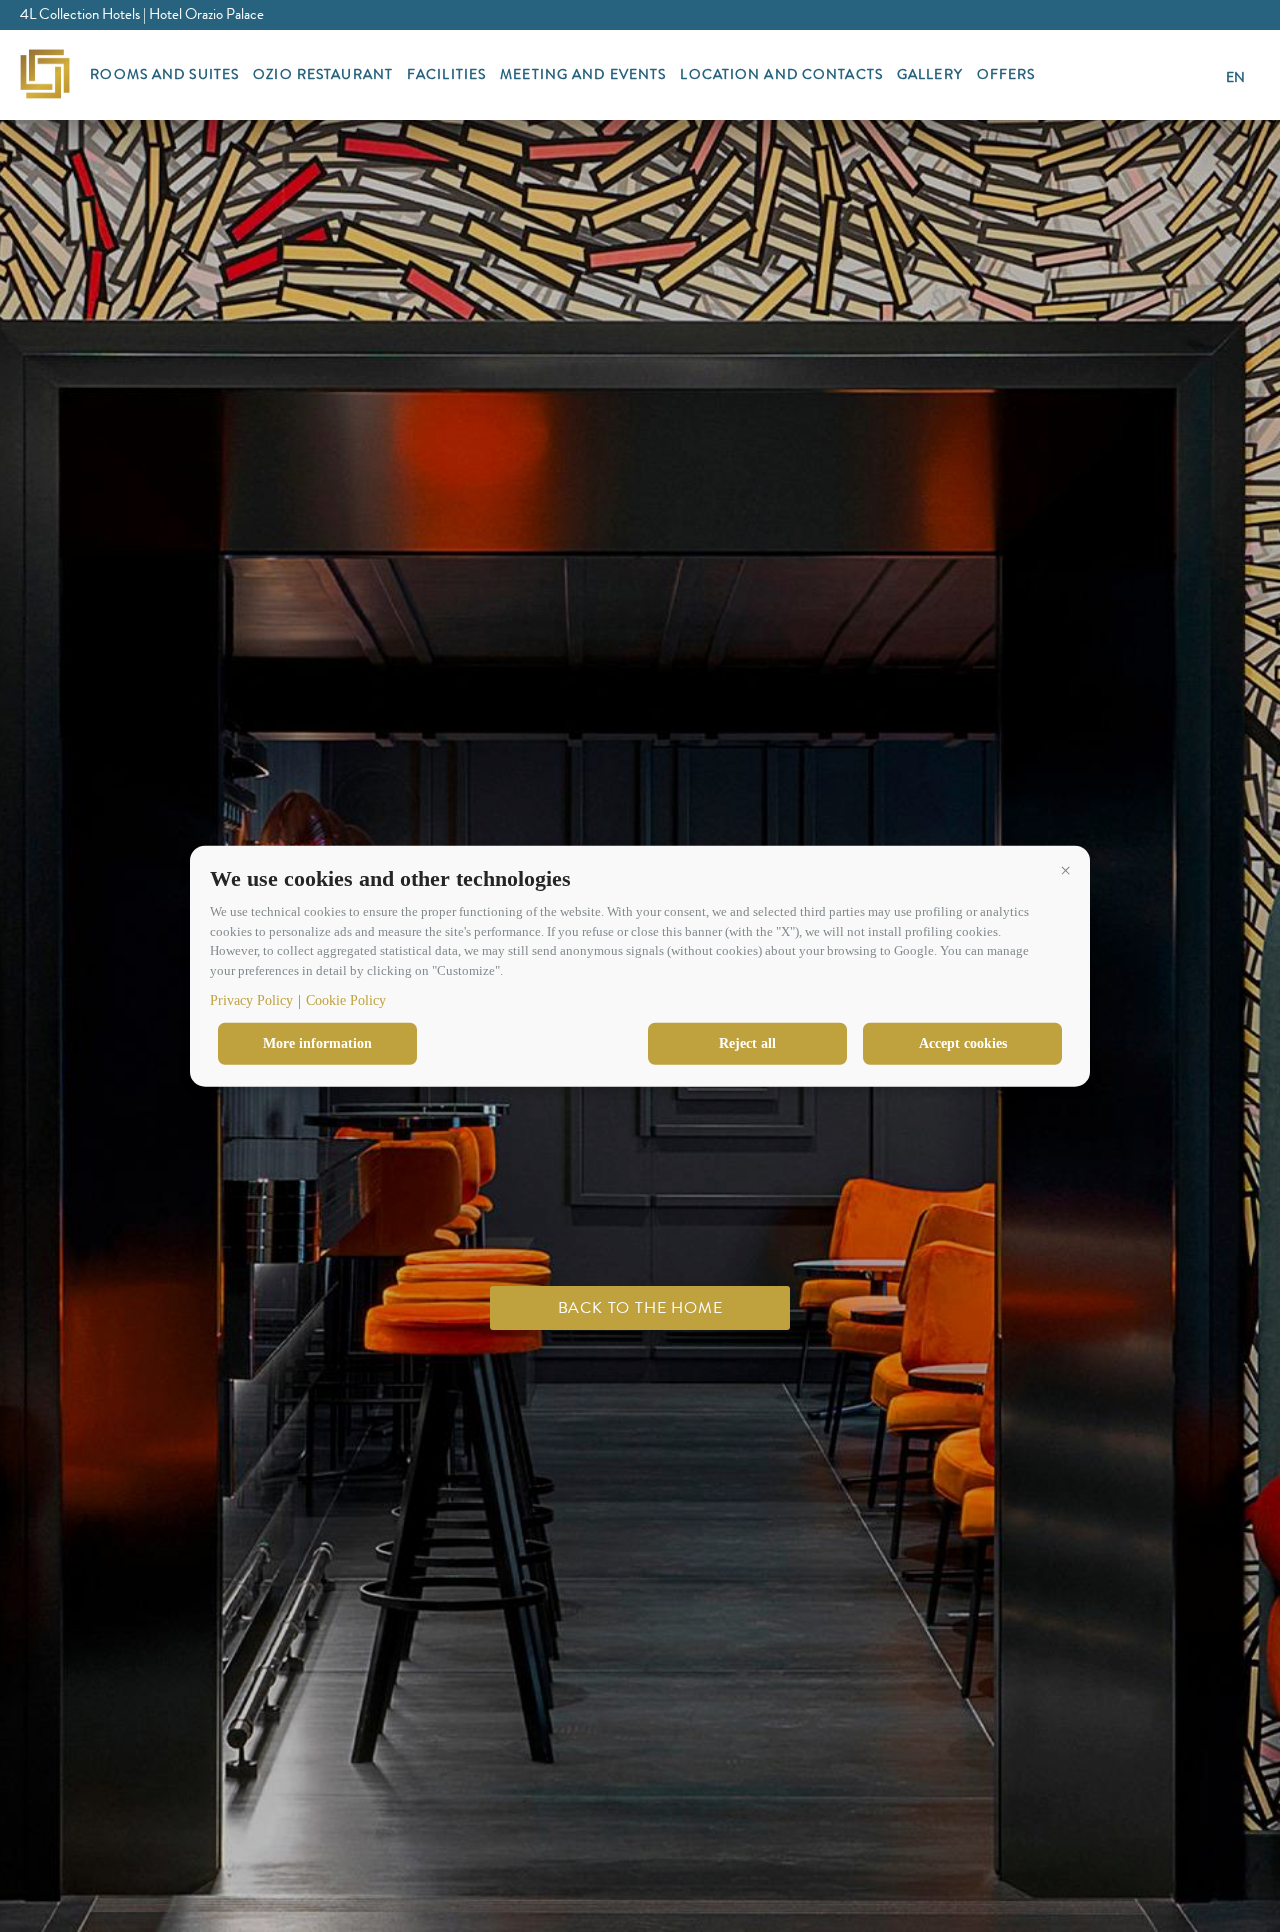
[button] (1065, 870)
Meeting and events (583, 74)
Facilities (446, 74)
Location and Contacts (781, 74)
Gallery (930, 74)
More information (317, 1043)
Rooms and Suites (164, 74)
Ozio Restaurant (323, 74)
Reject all (747, 1043)
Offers (1006, 74)
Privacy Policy (251, 1000)
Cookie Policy (346, 1000)
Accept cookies (963, 1043)
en (1235, 77)
